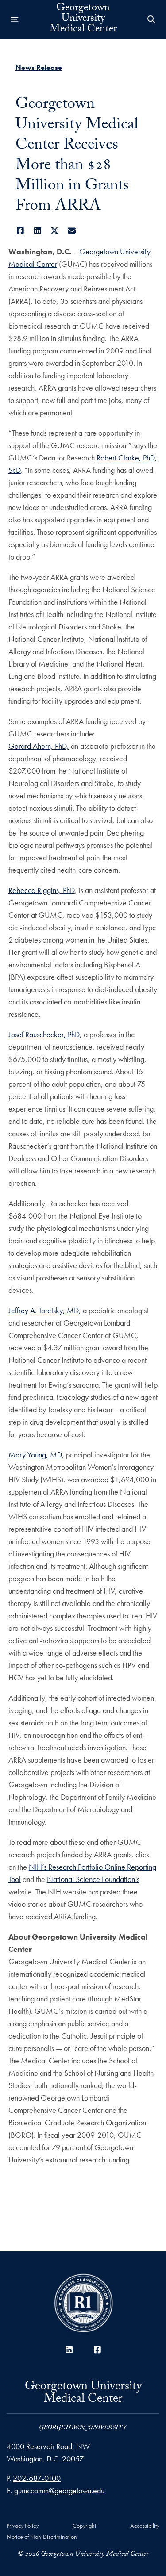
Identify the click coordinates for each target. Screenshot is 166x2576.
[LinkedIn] (37, 231)
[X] (55, 231)
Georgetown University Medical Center (83, 19)
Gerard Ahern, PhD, (39, 746)
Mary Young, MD (35, 1455)
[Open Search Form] (151, 19)
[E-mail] (71, 231)
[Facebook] (21, 231)
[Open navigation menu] (15, 19)
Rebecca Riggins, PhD (42, 890)
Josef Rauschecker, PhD (44, 1034)
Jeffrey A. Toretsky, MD (44, 1310)
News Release (39, 67)
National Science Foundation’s (93, 1879)
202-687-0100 (37, 2478)
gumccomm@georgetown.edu (59, 2490)
